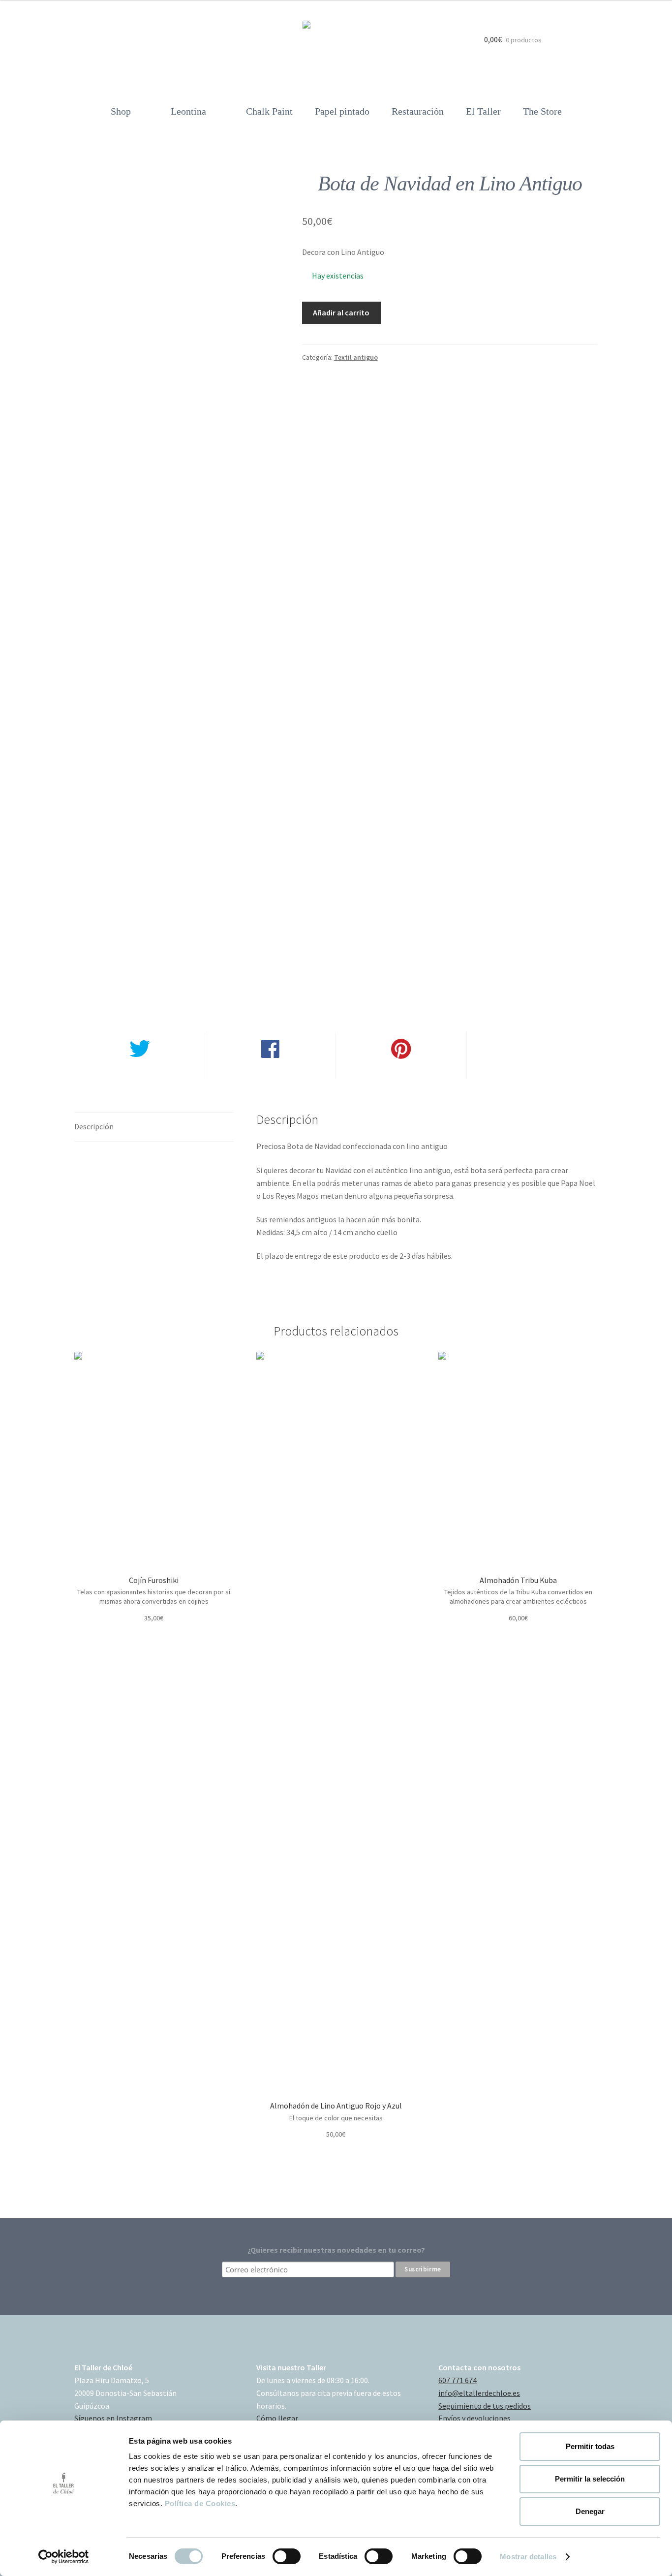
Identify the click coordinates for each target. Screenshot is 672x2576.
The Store (542, 111)
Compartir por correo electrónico (532, 1072)
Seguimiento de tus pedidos (485, 2406)
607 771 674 (458, 2380)
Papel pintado (342, 111)
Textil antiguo (356, 357)
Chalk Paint (269, 111)
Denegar (590, 2511)
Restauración (418, 111)
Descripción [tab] (94, 1126)
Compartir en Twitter (139, 1072)
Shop (121, 111)
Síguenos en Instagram (113, 2418)
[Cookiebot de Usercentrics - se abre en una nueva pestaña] (64, 2557)
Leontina (188, 111)
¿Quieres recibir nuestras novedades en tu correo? (336, 2250)
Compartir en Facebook (270, 1072)
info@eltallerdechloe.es (479, 2393)
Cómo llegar (277, 2418)
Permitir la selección (590, 2479)
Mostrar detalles (528, 2557)
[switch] (287, 2556)
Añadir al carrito (341, 312)
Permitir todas (590, 2446)
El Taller (483, 111)
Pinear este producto (401, 1072)
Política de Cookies (200, 2503)
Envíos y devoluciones (474, 2418)
